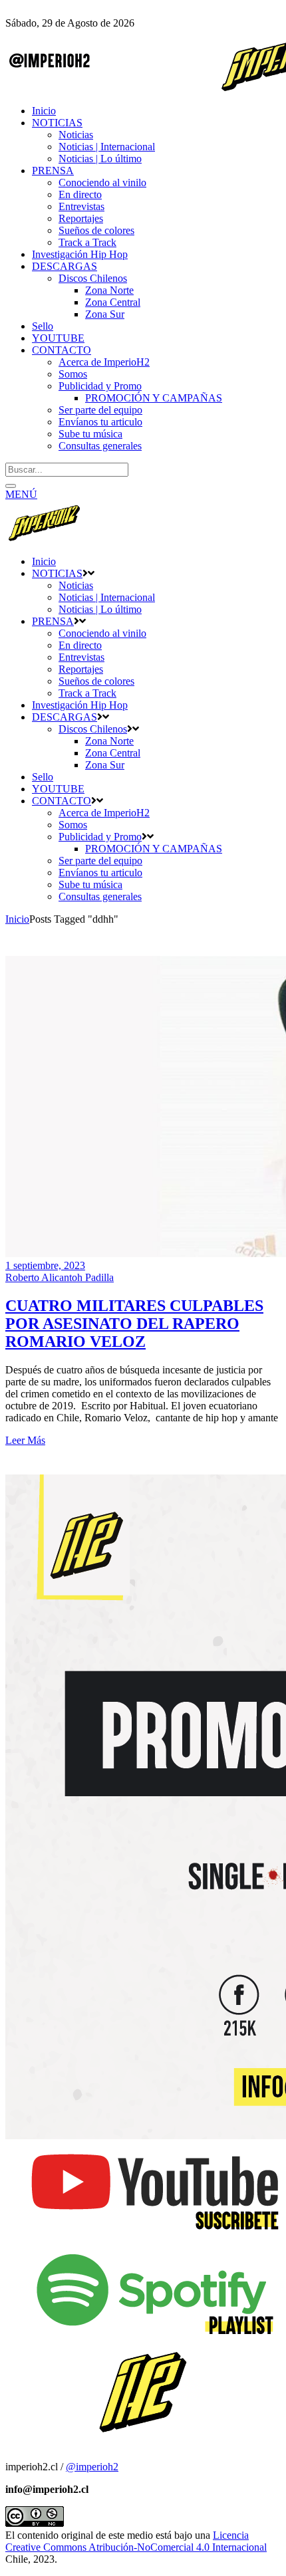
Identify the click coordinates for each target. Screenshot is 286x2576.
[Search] (11, 486)
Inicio (17, 919)
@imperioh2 (92, 2467)
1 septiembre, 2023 (45, 1265)
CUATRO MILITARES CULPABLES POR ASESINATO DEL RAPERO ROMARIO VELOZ (134, 1324)
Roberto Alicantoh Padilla (60, 1277)
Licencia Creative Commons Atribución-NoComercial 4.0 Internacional (136, 2541)
